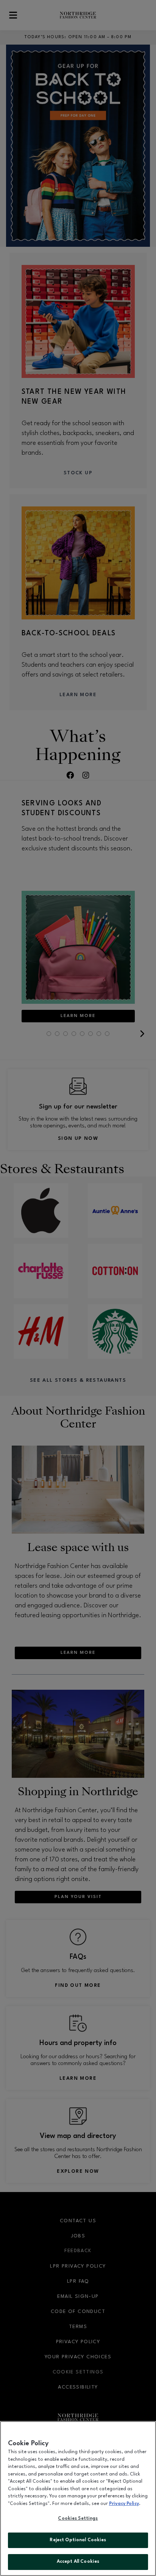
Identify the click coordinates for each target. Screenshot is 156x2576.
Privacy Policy (124, 2504)
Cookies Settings (78, 2519)
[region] (78, 2499)
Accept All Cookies (78, 2562)
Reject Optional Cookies (78, 2540)
